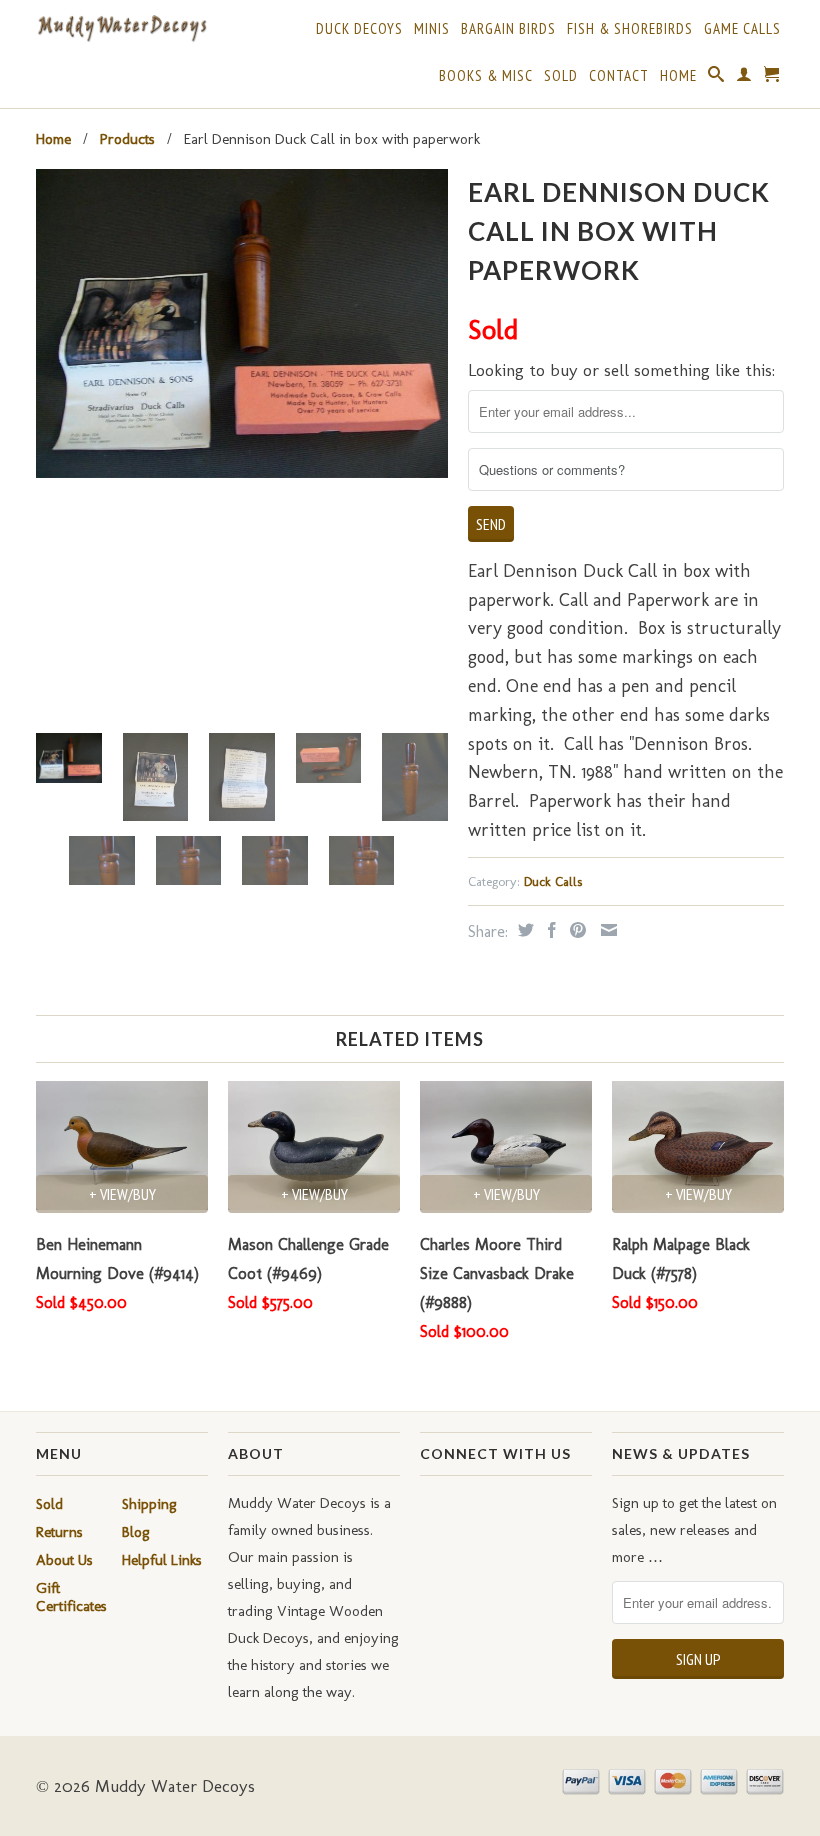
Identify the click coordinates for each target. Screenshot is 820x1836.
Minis (432, 29)
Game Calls (742, 29)
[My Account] (744, 78)
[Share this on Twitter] (523, 930)
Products (127, 139)
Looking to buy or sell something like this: (621, 370)
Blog (136, 1532)
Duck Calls (553, 881)
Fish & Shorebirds (630, 29)
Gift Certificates (71, 1597)
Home (678, 76)
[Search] (716, 78)
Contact (619, 76)
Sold (561, 76)
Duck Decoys (359, 29)
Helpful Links (162, 1560)
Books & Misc (486, 76)
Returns (59, 1532)
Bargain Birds (508, 29)
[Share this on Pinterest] (575, 930)
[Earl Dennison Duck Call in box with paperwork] (242, 323)
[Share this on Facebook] (549, 930)
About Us (64, 1560)
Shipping (149, 1504)
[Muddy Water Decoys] (122, 29)
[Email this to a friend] (606, 930)
